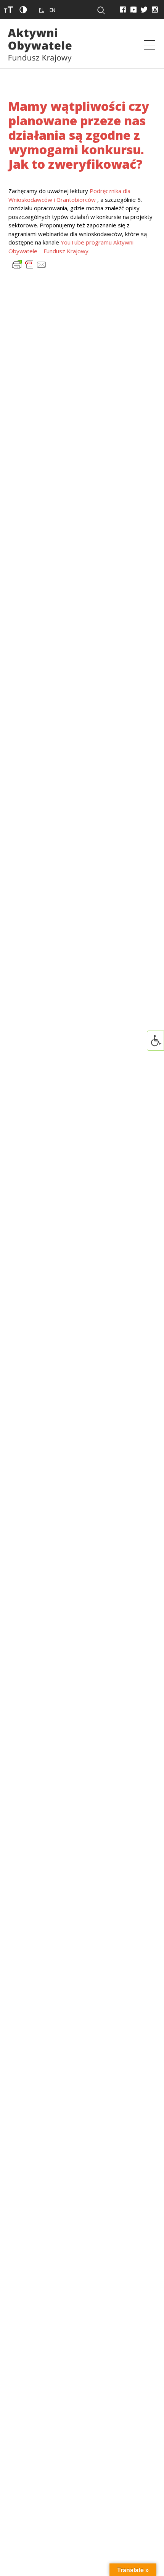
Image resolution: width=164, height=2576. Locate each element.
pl (41, 10)
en (52, 10)
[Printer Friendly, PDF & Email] (29, 264)
